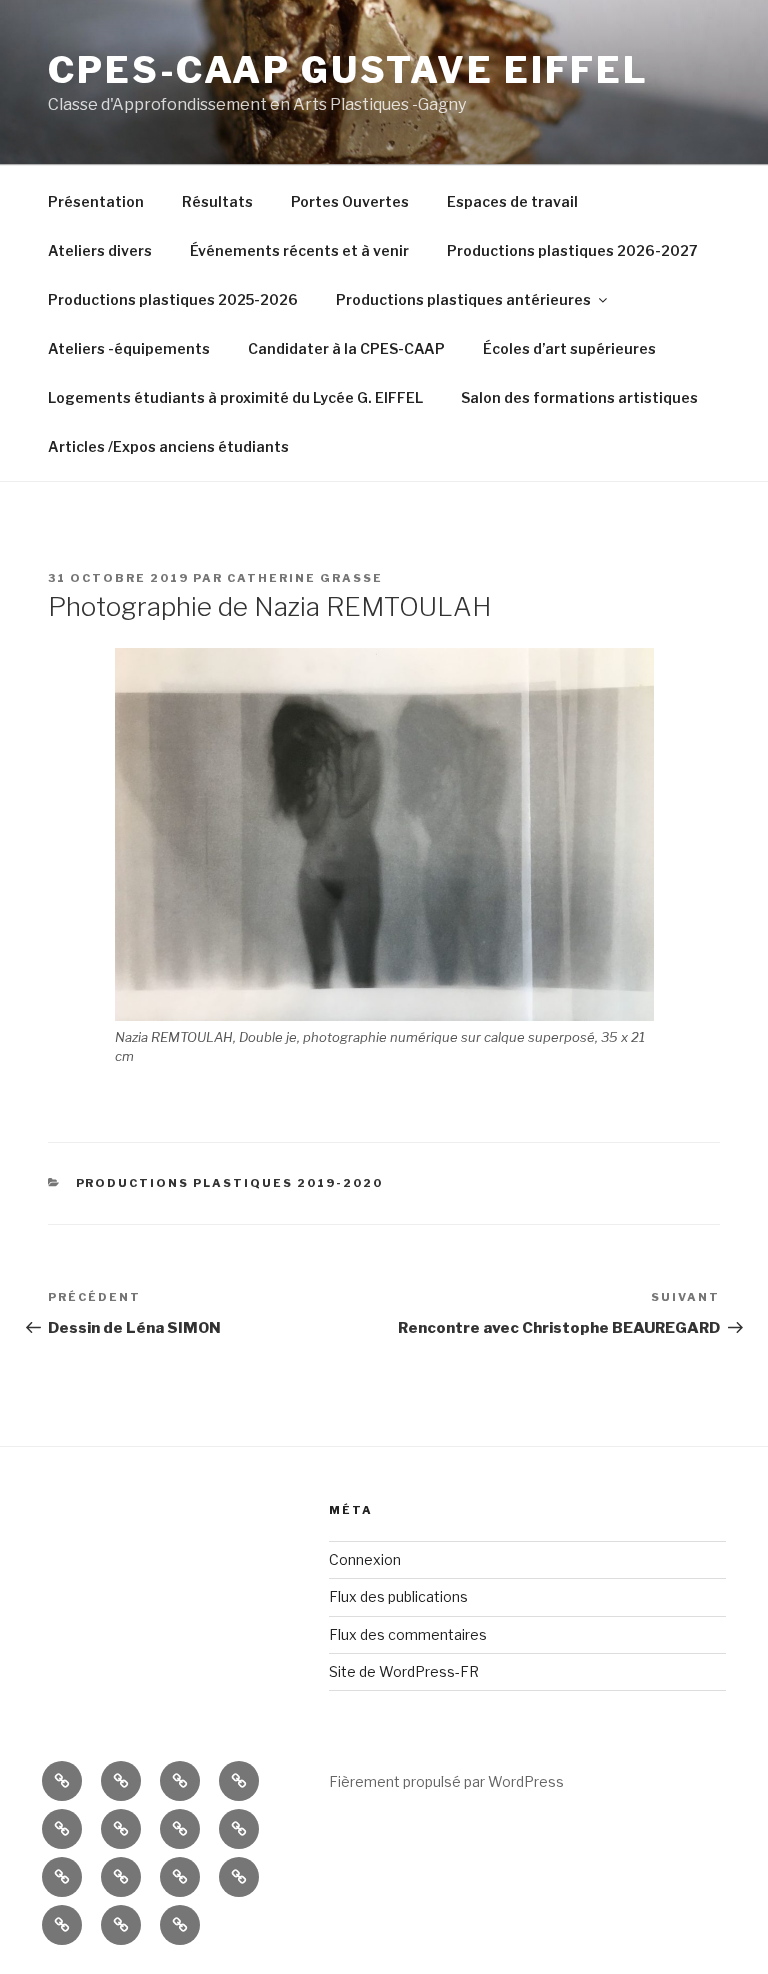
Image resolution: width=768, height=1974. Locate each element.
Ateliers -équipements (129, 348)
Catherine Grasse (305, 578)
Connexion (365, 1559)
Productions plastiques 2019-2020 (230, 1183)
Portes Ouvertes (350, 201)
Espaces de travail (512, 201)
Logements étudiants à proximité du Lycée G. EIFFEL (235, 397)
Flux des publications (398, 1596)
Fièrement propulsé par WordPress (446, 1781)
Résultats (217, 201)
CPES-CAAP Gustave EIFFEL (348, 70)
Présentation (96, 201)
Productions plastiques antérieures (463, 299)
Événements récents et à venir (299, 250)
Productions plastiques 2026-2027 (572, 250)
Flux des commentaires (408, 1634)
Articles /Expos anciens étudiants (168, 446)
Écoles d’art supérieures (569, 348)
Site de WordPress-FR (404, 1671)
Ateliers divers (100, 250)
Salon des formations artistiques (579, 397)
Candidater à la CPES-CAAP (346, 348)
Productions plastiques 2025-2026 (173, 299)
